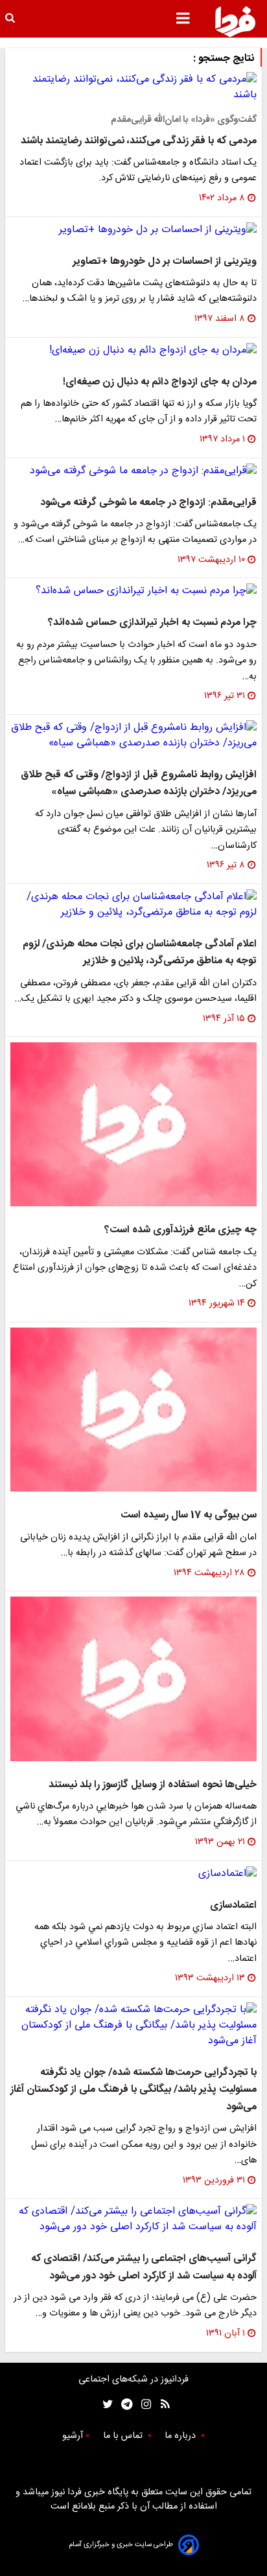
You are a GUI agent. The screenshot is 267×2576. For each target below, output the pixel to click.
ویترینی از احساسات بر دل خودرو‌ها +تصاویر (165, 262)
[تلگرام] (123, 2405)
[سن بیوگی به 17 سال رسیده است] (133, 1410)
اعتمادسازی (233, 1905)
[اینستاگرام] (143, 2405)
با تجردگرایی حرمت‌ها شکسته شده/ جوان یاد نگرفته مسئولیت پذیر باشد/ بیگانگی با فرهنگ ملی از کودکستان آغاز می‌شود (133, 2090)
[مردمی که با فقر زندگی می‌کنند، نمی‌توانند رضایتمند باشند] (133, 88)
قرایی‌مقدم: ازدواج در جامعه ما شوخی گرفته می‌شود (148, 503)
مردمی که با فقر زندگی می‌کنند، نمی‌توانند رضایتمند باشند (139, 141)
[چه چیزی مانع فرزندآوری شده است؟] (133, 1124)
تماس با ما (124, 2436)
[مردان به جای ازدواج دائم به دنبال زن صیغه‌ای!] (133, 351)
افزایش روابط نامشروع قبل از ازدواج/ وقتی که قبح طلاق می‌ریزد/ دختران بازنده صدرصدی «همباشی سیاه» (139, 783)
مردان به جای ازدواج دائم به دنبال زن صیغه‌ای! (160, 382)
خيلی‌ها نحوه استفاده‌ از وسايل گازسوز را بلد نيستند (153, 1785)
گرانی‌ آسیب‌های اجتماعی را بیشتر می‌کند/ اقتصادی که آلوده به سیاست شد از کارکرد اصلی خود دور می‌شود (144, 2267)
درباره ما (181, 2436)
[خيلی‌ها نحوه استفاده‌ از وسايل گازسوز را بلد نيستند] (133, 1679)
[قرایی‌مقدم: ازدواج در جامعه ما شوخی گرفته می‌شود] (133, 471)
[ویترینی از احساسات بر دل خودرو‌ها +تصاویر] (133, 230)
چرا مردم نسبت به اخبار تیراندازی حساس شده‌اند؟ (152, 623)
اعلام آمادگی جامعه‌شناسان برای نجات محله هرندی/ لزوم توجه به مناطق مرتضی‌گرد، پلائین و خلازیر (140, 953)
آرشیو (73, 2436)
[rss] (161, 2405)
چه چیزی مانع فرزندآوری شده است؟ (180, 1230)
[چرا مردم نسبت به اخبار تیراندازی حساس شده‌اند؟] (133, 591)
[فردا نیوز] (235, 21)
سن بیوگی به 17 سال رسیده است (189, 1515)
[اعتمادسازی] (133, 1874)
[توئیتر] (105, 2405)
